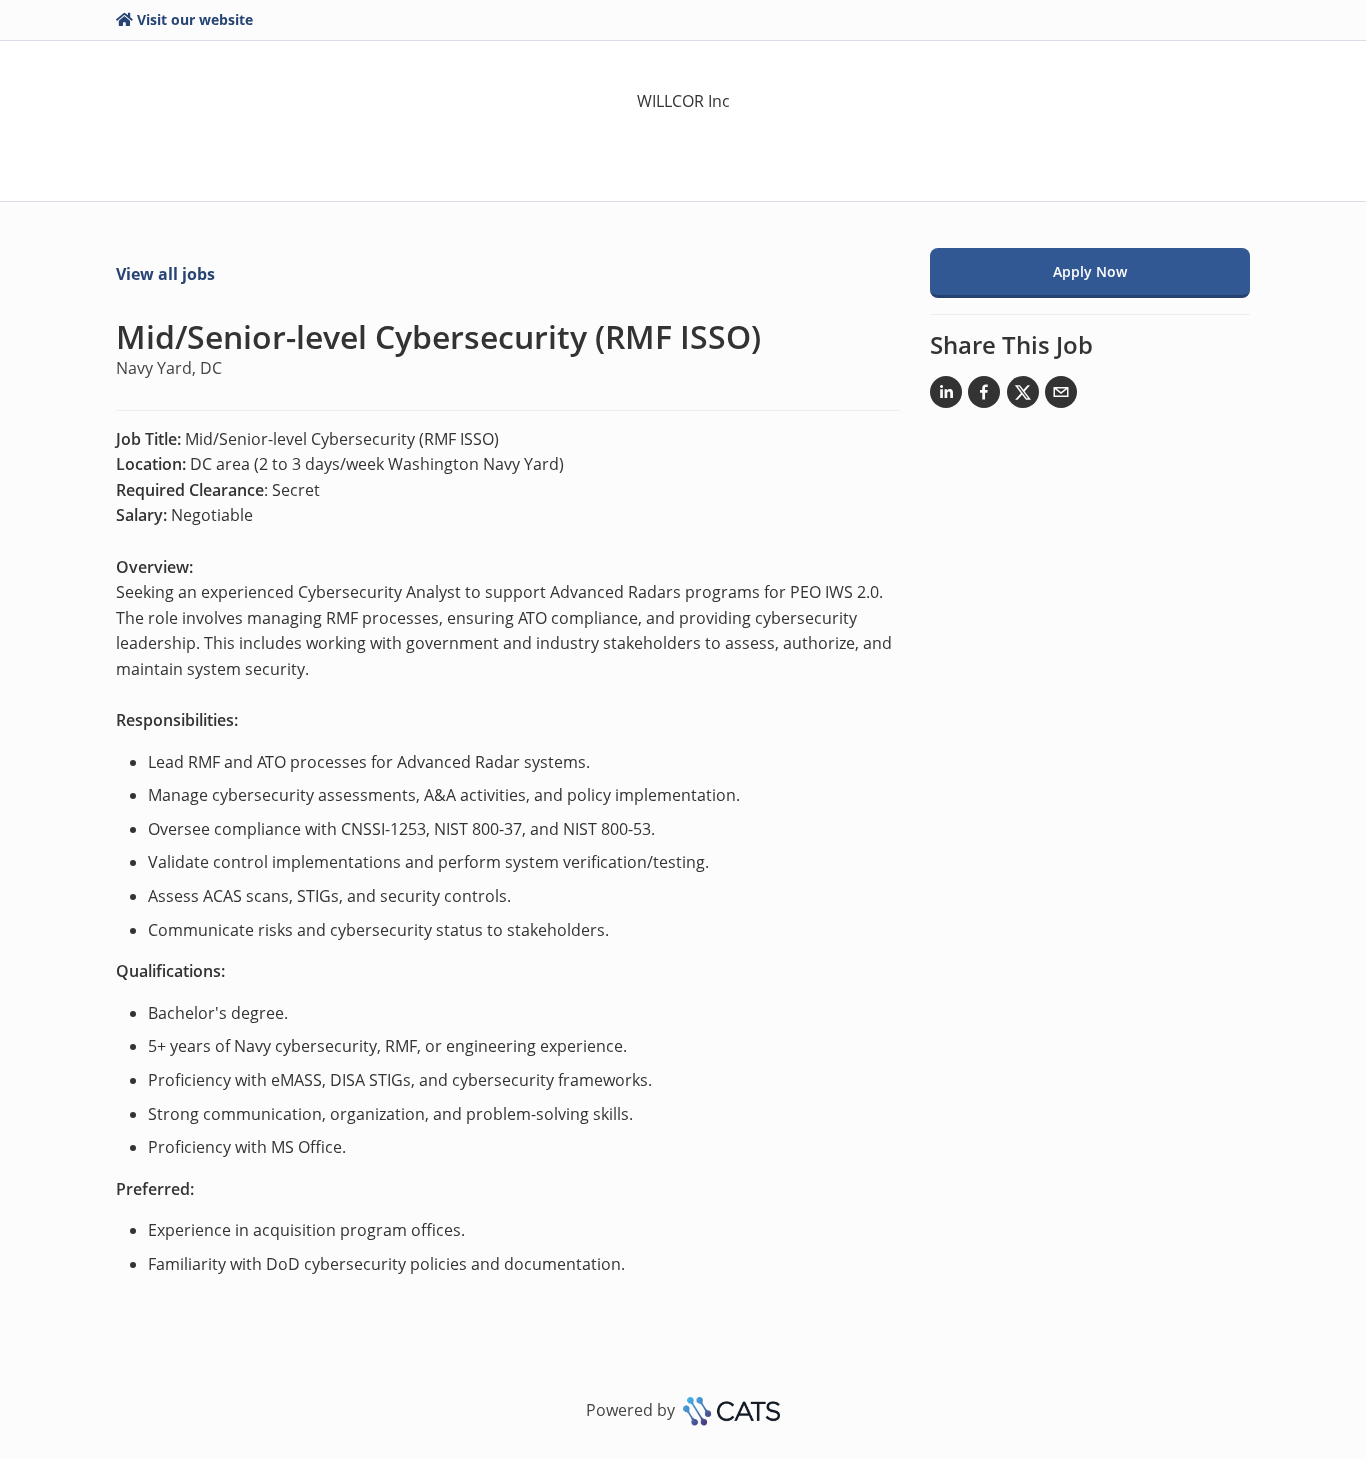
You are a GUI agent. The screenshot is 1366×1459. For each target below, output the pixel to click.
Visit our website (195, 19)
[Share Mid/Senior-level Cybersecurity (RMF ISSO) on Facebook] (984, 396)
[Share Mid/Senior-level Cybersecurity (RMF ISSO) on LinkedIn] (946, 396)
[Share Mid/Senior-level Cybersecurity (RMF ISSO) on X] (1023, 396)
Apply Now (1090, 271)
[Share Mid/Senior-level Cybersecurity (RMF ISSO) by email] (1061, 396)
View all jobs (165, 274)
